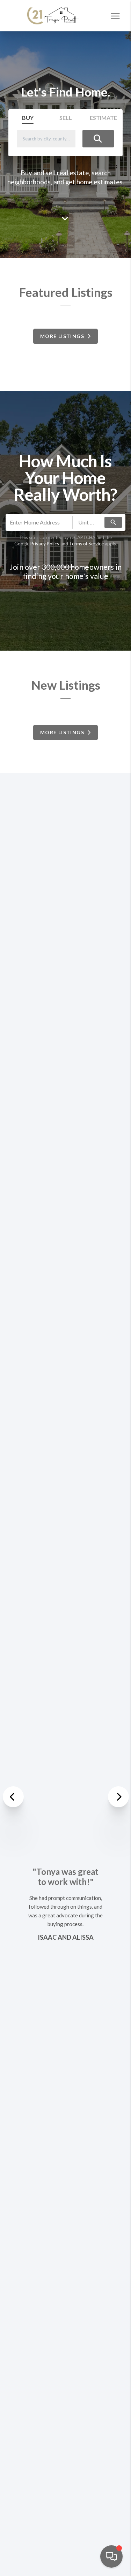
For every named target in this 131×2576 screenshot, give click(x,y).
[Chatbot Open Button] (111, 2556)
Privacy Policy (45, 544)
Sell (66, 118)
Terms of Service (86, 544)
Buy (28, 118)
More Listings (64, 336)
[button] (14, 1797)
